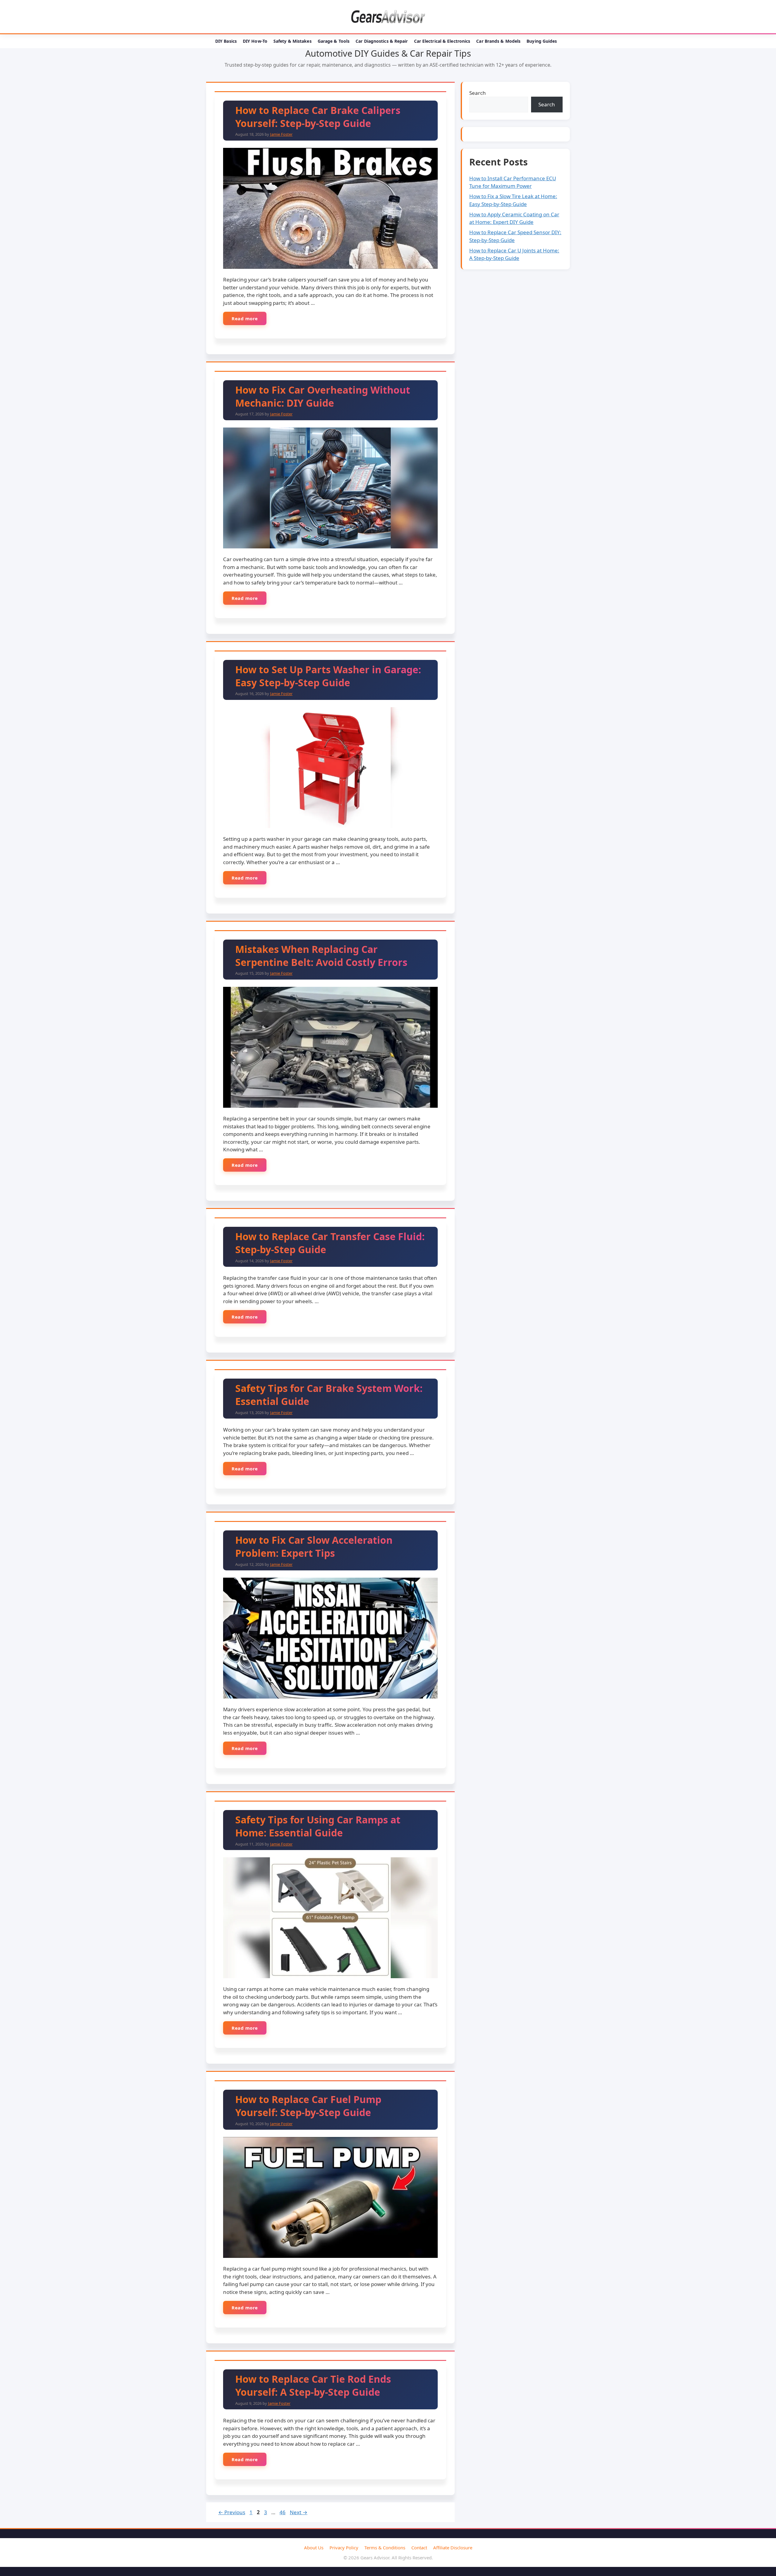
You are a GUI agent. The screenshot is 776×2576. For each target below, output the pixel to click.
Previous (232, 2512)
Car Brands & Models (498, 41)
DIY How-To (255, 41)
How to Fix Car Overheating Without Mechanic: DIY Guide (323, 396)
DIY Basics (226, 41)
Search (478, 93)
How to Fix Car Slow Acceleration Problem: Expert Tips (314, 1546)
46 (283, 2512)
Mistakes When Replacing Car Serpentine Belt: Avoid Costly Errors (321, 956)
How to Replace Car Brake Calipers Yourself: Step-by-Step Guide (318, 117)
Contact (419, 2548)
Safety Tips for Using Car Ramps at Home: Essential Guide (318, 1826)
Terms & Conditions (385, 2548)
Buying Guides (542, 41)
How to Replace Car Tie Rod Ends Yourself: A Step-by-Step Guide (313, 2385)
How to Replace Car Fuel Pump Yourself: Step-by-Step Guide (308, 2106)
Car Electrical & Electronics (442, 41)
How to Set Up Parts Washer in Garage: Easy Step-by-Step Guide (328, 676)
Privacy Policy (344, 2548)
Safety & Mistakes (293, 41)
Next (299, 2512)
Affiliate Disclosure (453, 2548)
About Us (314, 2548)
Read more (245, 318)
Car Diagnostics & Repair (382, 41)
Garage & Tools (334, 41)
